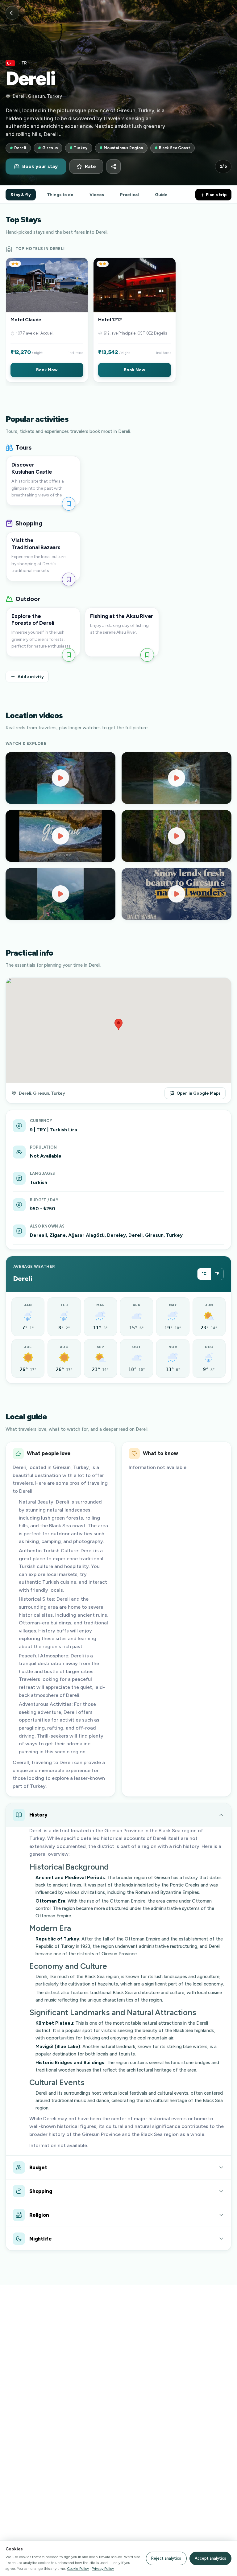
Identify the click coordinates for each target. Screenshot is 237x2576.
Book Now (47, 370)
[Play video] (60, 778)
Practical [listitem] (129, 195)
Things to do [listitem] (60, 195)
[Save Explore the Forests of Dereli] (69, 655)
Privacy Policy (103, 2568)
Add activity (31, 677)
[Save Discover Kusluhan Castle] (69, 504)
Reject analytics (166, 2558)
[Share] (114, 167)
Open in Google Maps (199, 1093)
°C (204, 1274)
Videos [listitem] (97, 195)
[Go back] (12, 13)
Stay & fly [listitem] (21, 195)
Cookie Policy (78, 2568)
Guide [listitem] (161, 195)
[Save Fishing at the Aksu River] (147, 655)
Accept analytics (210, 2558)
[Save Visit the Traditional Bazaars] (69, 579)
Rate (90, 167)
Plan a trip (216, 195)
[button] (47, 320)
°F (217, 1274)
